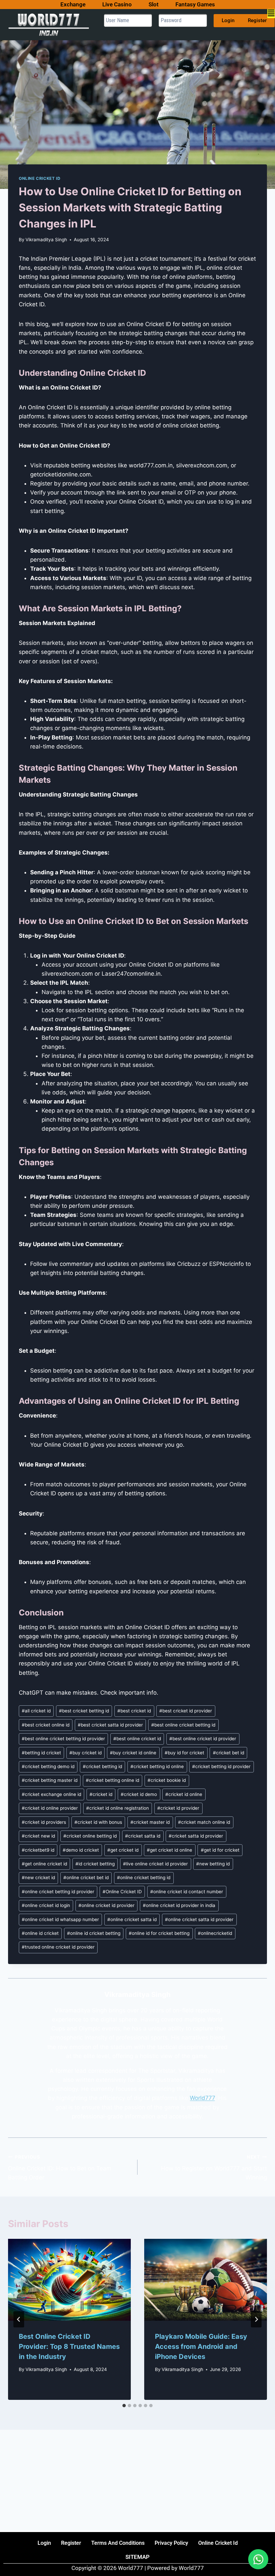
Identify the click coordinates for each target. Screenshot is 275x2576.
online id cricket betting (94, 1933)
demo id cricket (81, 1850)
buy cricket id (86, 1753)
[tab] (124, 2406)
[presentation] (69, 2280)
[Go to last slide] (19, 2319)
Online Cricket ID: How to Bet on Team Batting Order (60, 2168)
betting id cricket (41, 1753)
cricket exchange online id (51, 1794)
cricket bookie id (167, 1780)
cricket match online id (204, 1822)
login (44, 2543)
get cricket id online (170, 1850)
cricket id (101, 1794)
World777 (202, 2098)
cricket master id (150, 1822)
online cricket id (218, 2543)
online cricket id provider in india (179, 1905)
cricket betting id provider (221, 1766)
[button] (273, 14)
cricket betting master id (50, 1780)
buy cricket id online (133, 1753)
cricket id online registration (118, 1808)
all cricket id (36, 1711)
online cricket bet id (86, 1877)
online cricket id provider (106, 1905)
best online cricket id (137, 1739)
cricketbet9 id (38, 1850)
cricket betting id (102, 1766)
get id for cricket (220, 1850)
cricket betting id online (157, 1766)
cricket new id (38, 1836)
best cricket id (134, 1711)
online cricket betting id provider (58, 1892)
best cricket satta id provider (110, 1725)
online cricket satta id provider (199, 1919)
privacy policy (171, 2543)
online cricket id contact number (187, 1892)
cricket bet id (229, 1753)
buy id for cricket (184, 1753)
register (71, 2543)
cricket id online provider (50, 1808)
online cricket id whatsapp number (60, 1919)
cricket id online (184, 1794)
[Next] (256, 2319)
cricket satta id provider (196, 1836)
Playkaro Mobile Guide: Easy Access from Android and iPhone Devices (201, 2347)
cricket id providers (44, 1822)
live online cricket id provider (155, 1864)
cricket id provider (178, 1808)
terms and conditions (118, 2543)
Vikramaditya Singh (46, 240)
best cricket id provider (186, 1711)
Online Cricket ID (40, 178)
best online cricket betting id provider (63, 1739)
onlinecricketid (215, 1933)
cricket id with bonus (98, 1822)
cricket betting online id (113, 1780)
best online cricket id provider (203, 1739)
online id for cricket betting (159, 1933)
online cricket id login (46, 1905)
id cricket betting (95, 1864)
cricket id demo (139, 1794)
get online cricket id (44, 1864)
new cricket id (38, 1877)
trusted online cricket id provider (58, 1947)
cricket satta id (143, 1836)
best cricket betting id (84, 1711)
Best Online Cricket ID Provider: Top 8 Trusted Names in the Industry (69, 2347)
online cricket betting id (144, 1877)
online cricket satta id (132, 1919)
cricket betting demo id (48, 1766)
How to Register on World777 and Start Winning (214, 2168)
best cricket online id (46, 1725)
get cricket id (123, 1850)
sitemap (137, 2557)
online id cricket (40, 1933)
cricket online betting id (90, 1836)
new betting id (213, 1864)
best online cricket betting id (183, 1725)
